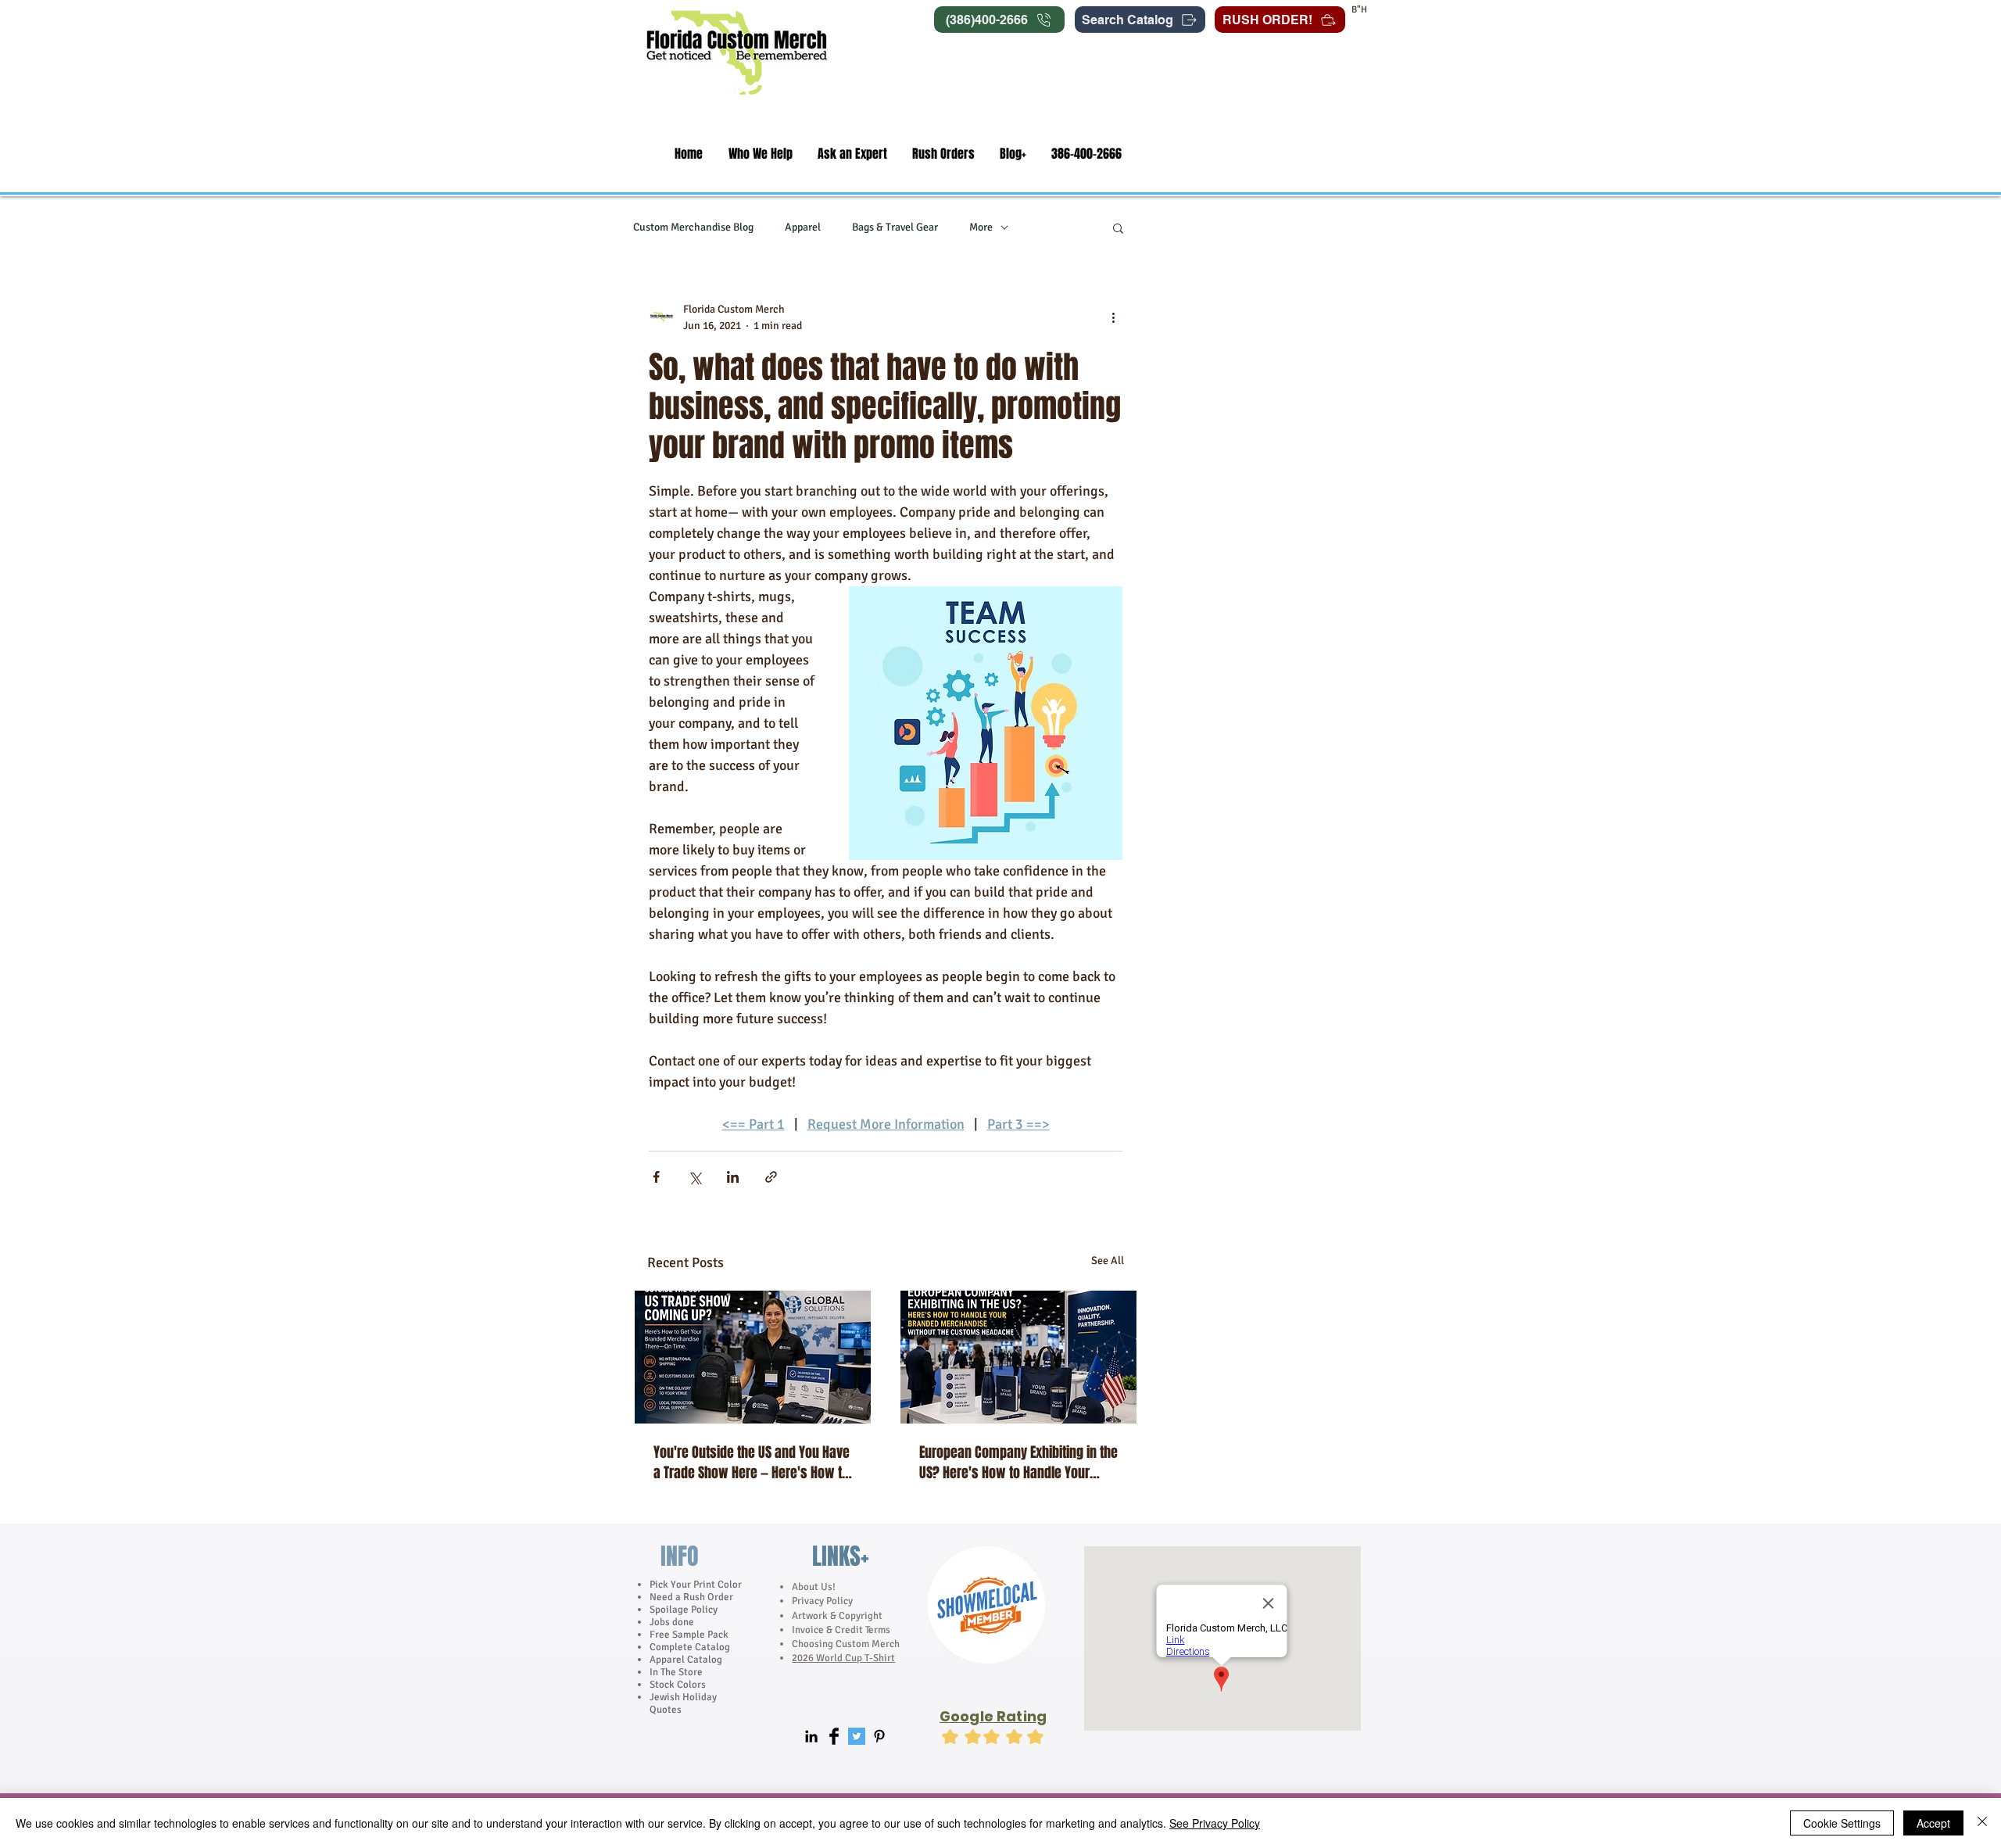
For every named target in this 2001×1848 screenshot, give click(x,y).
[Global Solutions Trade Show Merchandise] (753, 1357)
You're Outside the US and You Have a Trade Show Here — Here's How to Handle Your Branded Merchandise (752, 1463)
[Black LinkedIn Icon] (811, 1736)
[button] (760, 154)
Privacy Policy (823, 1601)
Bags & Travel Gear (895, 227)
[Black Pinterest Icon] (879, 1736)
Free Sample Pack (689, 1635)
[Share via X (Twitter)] (694, 1177)
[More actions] (1113, 317)
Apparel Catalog (686, 1660)
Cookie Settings (1842, 1823)
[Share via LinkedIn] (733, 1177)
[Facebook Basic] (834, 1736)
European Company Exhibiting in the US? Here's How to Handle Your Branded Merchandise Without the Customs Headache (1018, 1463)
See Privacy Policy (1215, 1823)
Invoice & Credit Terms (841, 1630)
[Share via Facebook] (656, 1177)
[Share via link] (771, 1177)
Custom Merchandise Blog (693, 227)
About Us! (814, 1587)
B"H (1359, 10)
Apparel (803, 227)
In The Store (676, 1672)
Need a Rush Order (691, 1597)
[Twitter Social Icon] (857, 1736)
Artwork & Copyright (837, 1616)
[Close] (1982, 1823)
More (981, 227)
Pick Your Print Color (696, 1585)
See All (1108, 1261)
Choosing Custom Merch (846, 1644)
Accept (1933, 1823)
